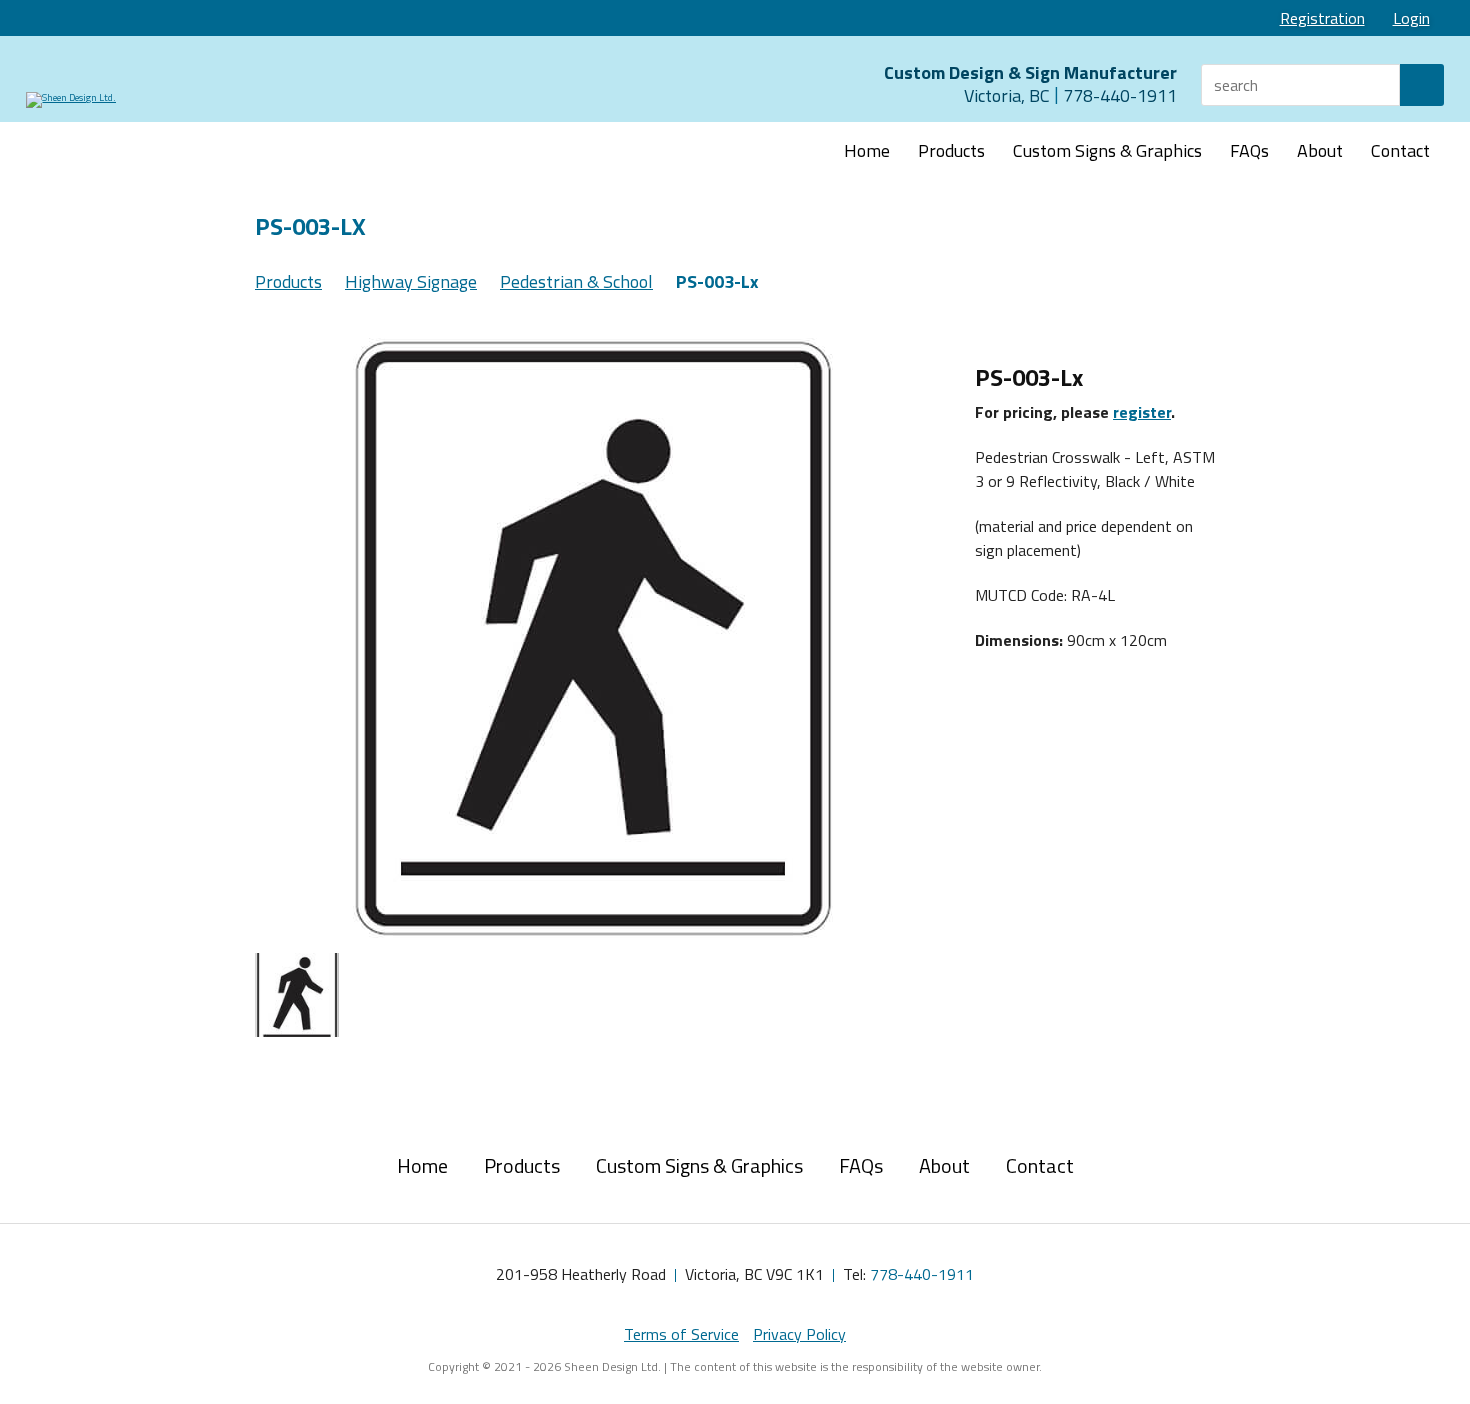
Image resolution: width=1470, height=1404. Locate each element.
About (1320, 150)
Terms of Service (681, 1334)
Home (867, 150)
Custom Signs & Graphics (1107, 150)
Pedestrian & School (576, 281)
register (1142, 412)
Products (951, 150)
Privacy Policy (799, 1334)
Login (1411, 18)
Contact (1400, 150)
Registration (1322, 18)
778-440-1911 (922, 1274)
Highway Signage (411, 281)
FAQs (1249, 150)
